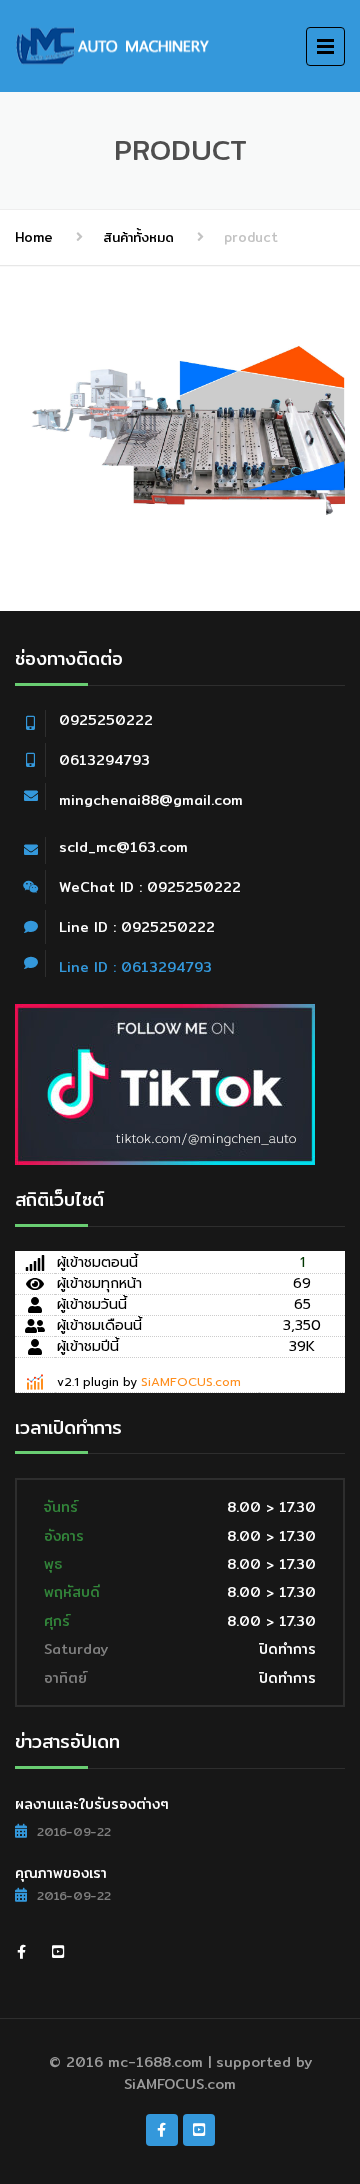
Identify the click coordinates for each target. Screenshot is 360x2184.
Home (34, 237)
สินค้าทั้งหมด (138, 237)
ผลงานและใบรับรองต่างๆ (92, 1804)
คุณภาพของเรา (61, 1873)
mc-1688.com (155, 2062)
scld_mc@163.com (123, 847)
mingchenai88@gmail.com (151, 800)
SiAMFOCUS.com (191, 1382)
